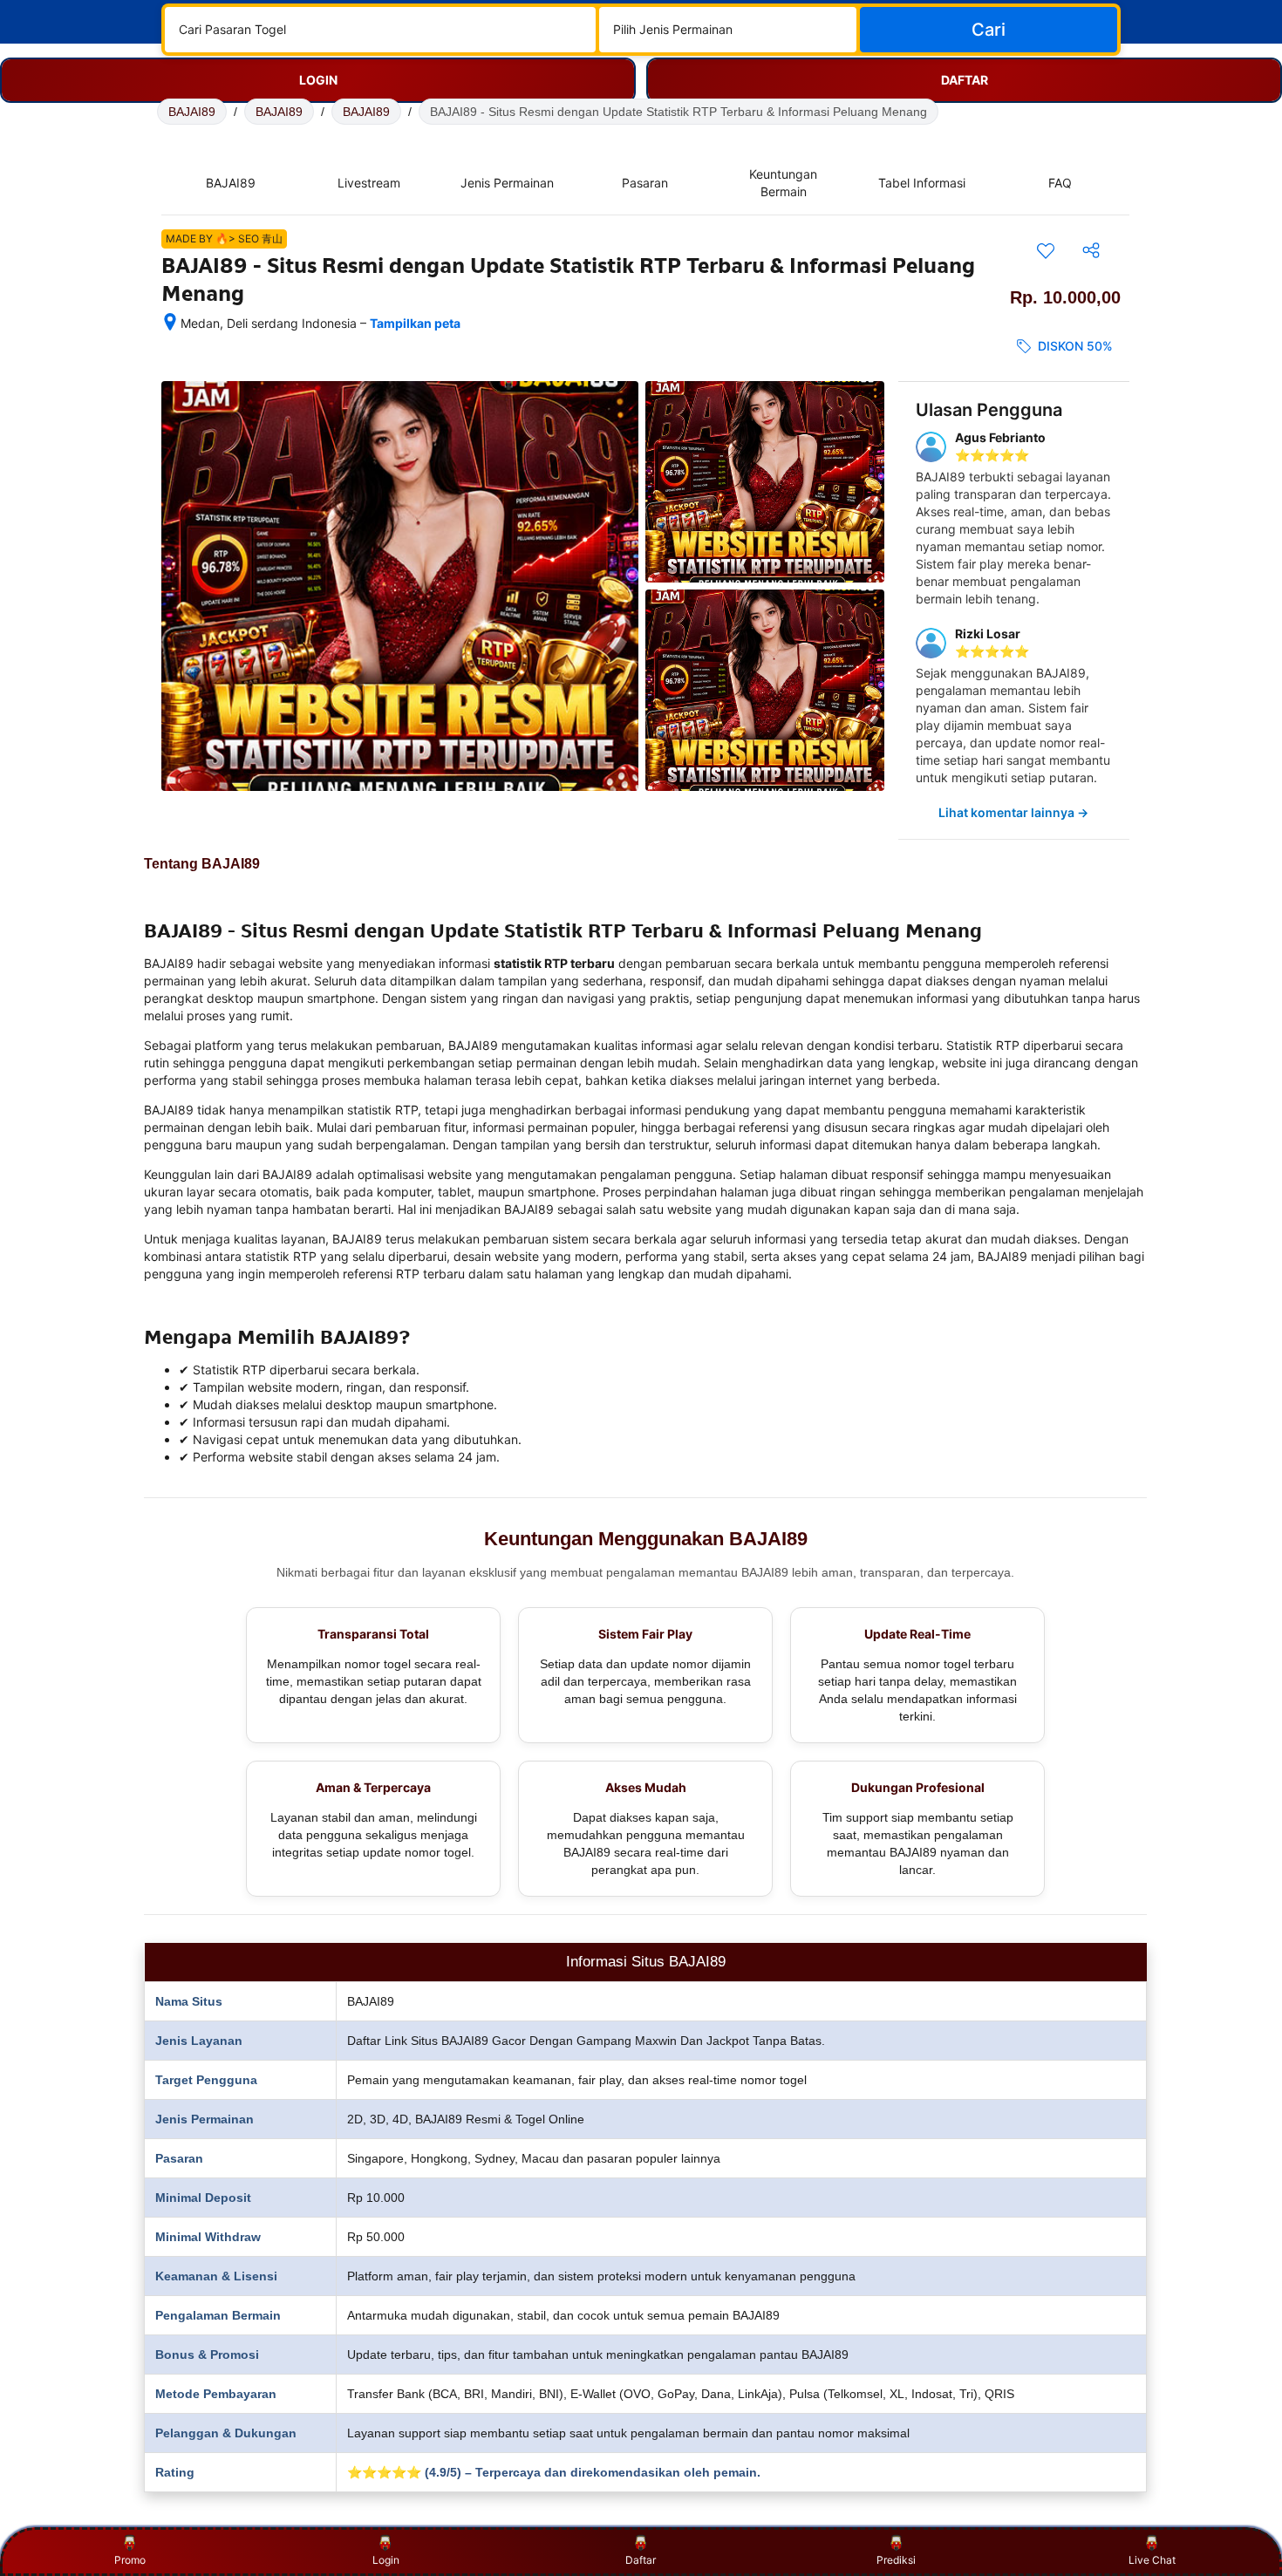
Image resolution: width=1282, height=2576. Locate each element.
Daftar (641, 2560)
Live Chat (1152, 2560)
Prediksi (896, 2560)
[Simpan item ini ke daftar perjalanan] (1046, 250)
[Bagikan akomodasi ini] (1091, 250)
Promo (130, 2560)
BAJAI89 (192, 112)
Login (386, 2560)
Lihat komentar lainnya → (1013, 812)
